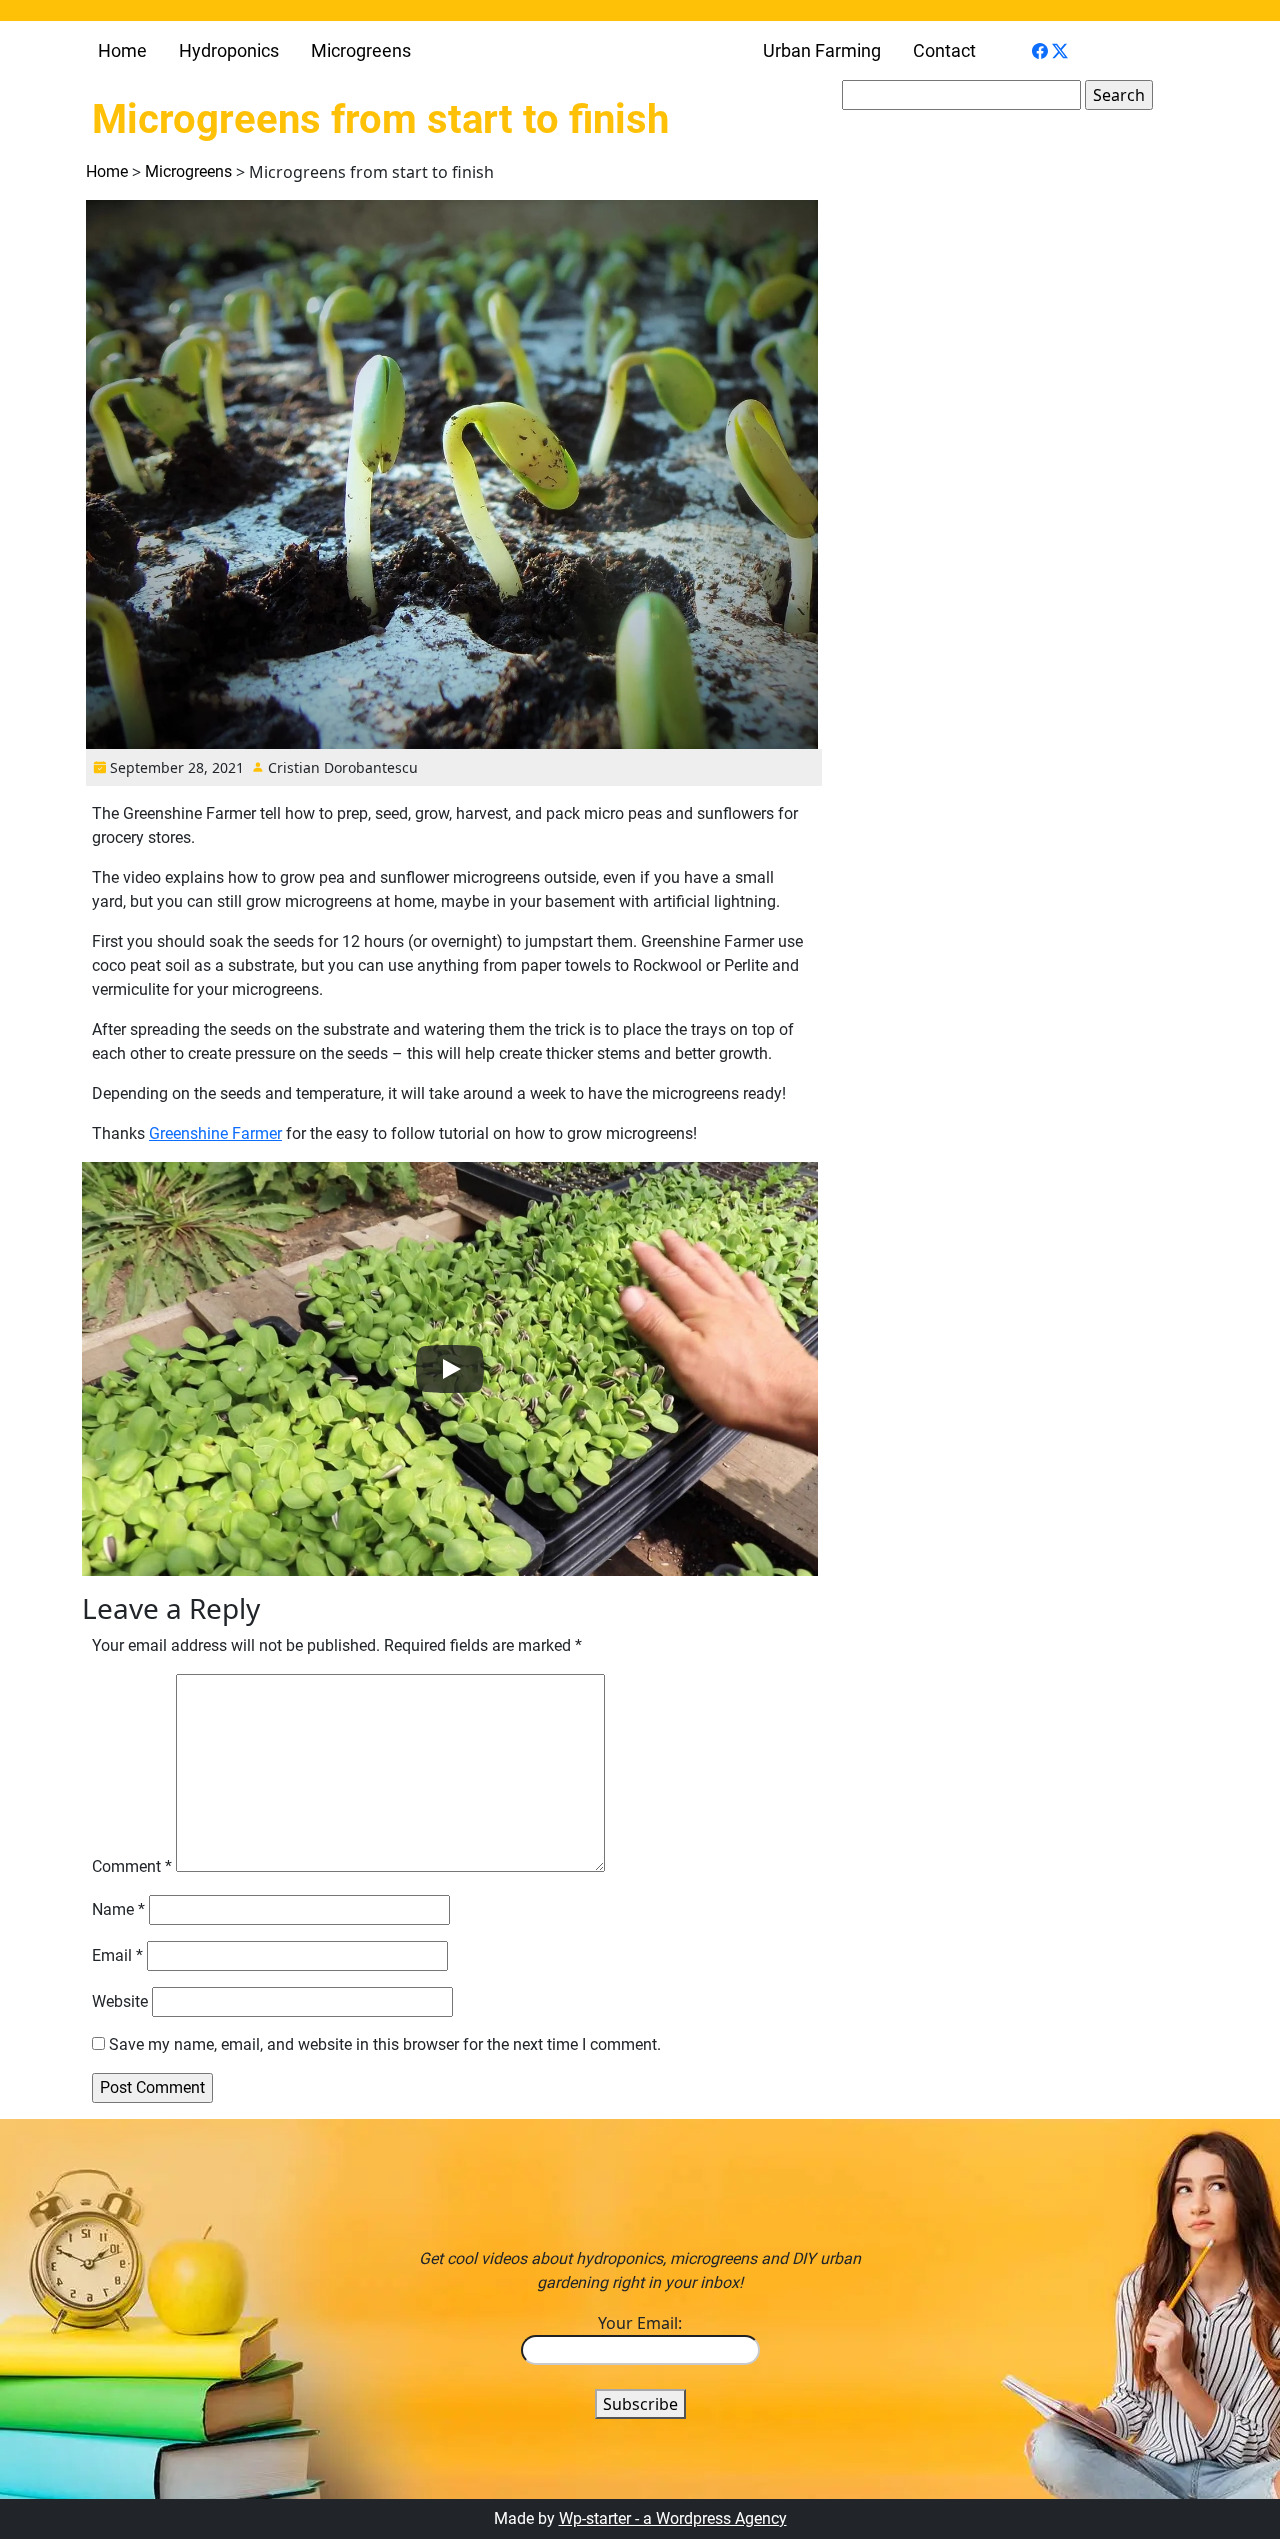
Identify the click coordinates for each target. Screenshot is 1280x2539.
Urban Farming (822, 50)
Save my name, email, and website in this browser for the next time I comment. (385, 2044)
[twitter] (1060, 49)
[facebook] (1040, 49)
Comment (132, 1866)
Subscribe (640, 2404)
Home (122, 50)
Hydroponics (229, 50)
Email (117, 1955)
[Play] (450, 1369)
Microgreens (361, 50)
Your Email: (640, 2323)
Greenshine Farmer (215, 1133)
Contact (944, 50)
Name (118, 1909)
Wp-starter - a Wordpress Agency (673, 2518)
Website (120, 2001)
